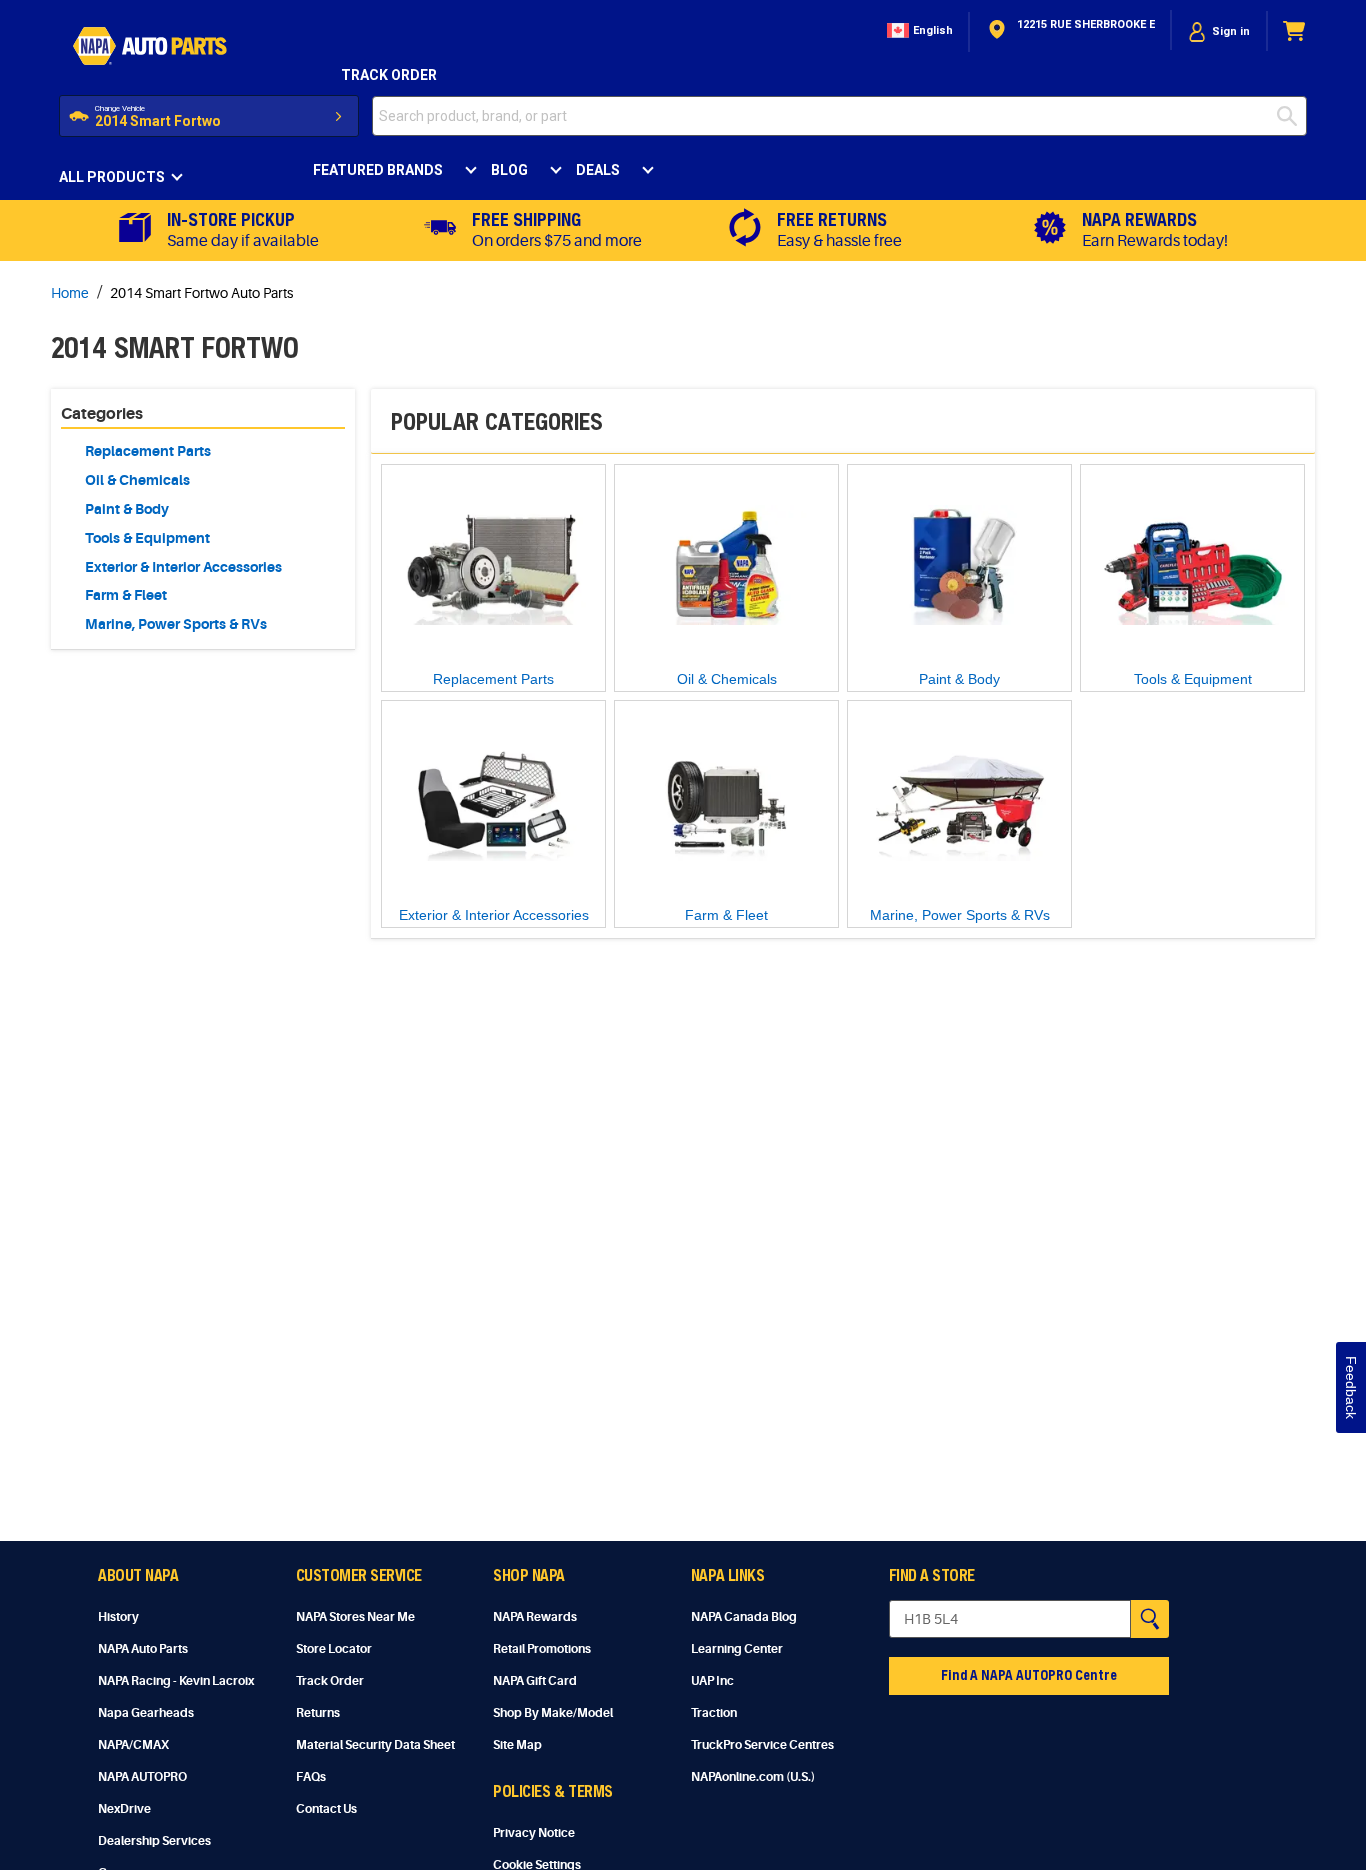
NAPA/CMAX (133, 1745)
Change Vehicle (120, 108)
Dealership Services (154, 1841)
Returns (318, 1713)
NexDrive (124, 1809)
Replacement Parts (148, 451)
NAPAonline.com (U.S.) (753, 1777)
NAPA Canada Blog (744, 1617)
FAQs (311, 1777)
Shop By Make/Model (553, 1713)
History (118, 1617)
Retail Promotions (542, 1649)
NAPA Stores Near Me (355, 1617)
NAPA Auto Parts (143, 1649)
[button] (918, 31)
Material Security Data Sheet (375, 1745)
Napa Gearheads (146, 1713)
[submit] (1292, 116)
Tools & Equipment (147, 538)
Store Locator (334, 1649)
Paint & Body (127, 509)
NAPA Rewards (535, 1617)
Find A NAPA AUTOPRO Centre (1029, 1674)
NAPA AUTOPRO (142, 1777)
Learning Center (737, 1649)
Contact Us (326, 1809)
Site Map (517, 1745)
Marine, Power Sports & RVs (176, 624)
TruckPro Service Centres (762, 1745)
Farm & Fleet (126, 595)
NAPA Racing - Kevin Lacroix (176, 1681)
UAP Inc (712, 1681)
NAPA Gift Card (535, 1681)
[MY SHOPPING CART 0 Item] (1295, 31)
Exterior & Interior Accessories (183, 567)
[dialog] (1219, 31)
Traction (714, 1713)
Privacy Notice (534, 1833)
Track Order (389, 75)
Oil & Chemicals (137, 480)
